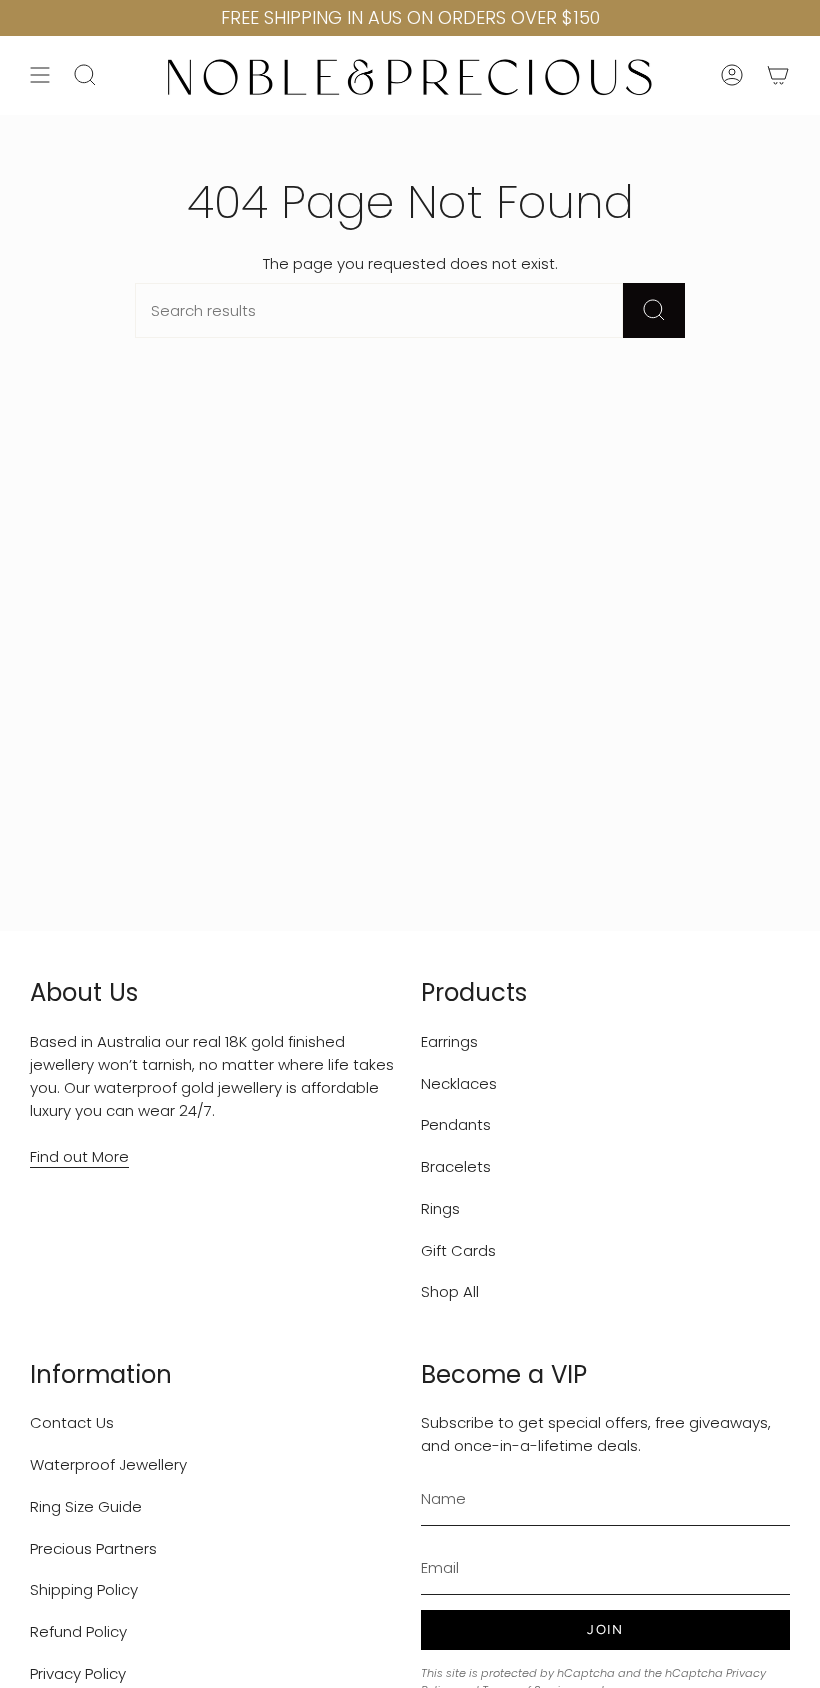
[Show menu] (40, 75)
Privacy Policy (78, 1673)
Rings (440, 1208)
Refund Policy (78, 1631)
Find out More (79, 1156)
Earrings (449, 1041)
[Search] (654, 310)
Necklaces (459, 1083)
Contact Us (72, 1422)
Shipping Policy (84, 1589)
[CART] (778, 75)
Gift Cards (458, 1250)
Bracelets (456, 1166)
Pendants (456, 1124)
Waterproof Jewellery (108, 1464)
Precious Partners (93, 1548)
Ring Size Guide (86, 1506)
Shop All (450, 1291)
